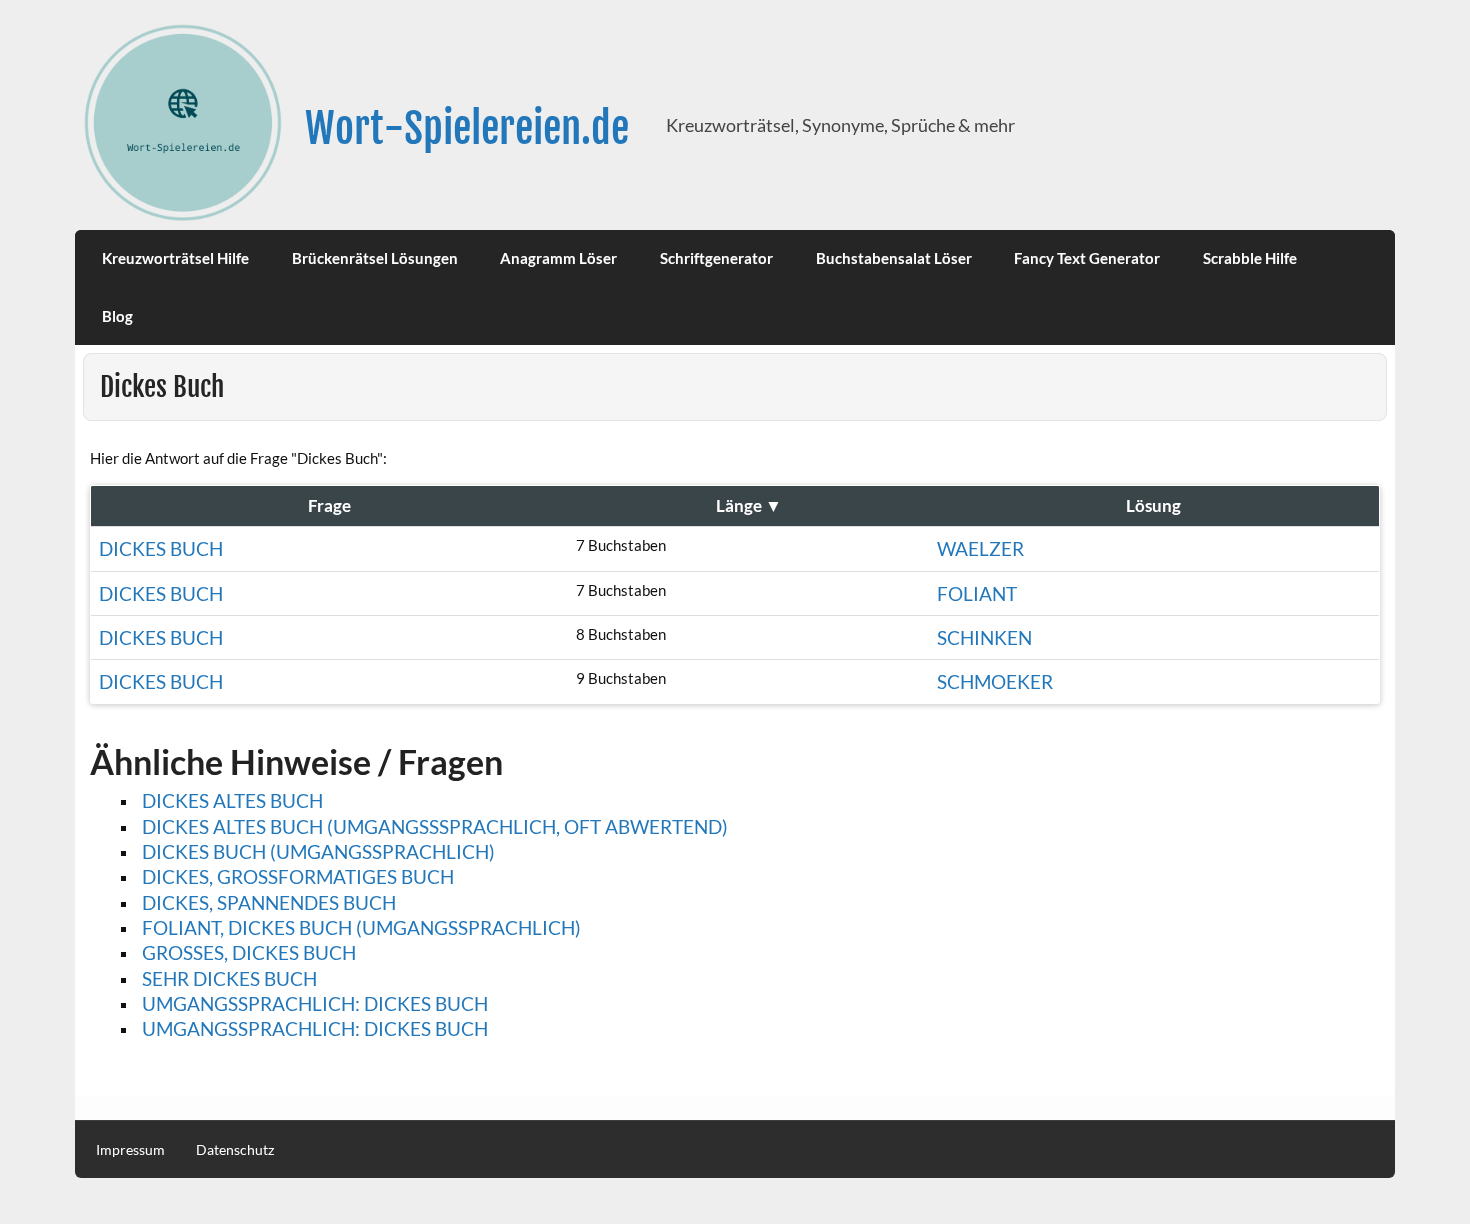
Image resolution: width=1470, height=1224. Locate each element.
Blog (117, 316)
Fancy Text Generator (1087, 258)
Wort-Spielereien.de (467, 128)
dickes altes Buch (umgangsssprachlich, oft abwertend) (435, 826)
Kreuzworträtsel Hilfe (175, 258)
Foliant (977, 593)
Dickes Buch (161, 548)
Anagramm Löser (558, 258)
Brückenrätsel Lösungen (375, 258)
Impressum (130, 1150)
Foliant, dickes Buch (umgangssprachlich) (361, 927)
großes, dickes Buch (249, 952)
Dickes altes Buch (232, 800)
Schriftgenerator (716, 258)
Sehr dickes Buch (229, 978)
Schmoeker (995, 681)
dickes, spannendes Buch (269, 902)
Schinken (984, 637)
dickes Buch (161, 593)
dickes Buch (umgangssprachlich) (318, 851)
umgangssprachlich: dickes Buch (315, 1028)
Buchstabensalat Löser (894, 258)
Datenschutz (235, 1150)
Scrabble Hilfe (1250, 258)
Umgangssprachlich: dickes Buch (315, 1003)
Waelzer (980, 548)
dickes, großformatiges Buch (298, 876)
